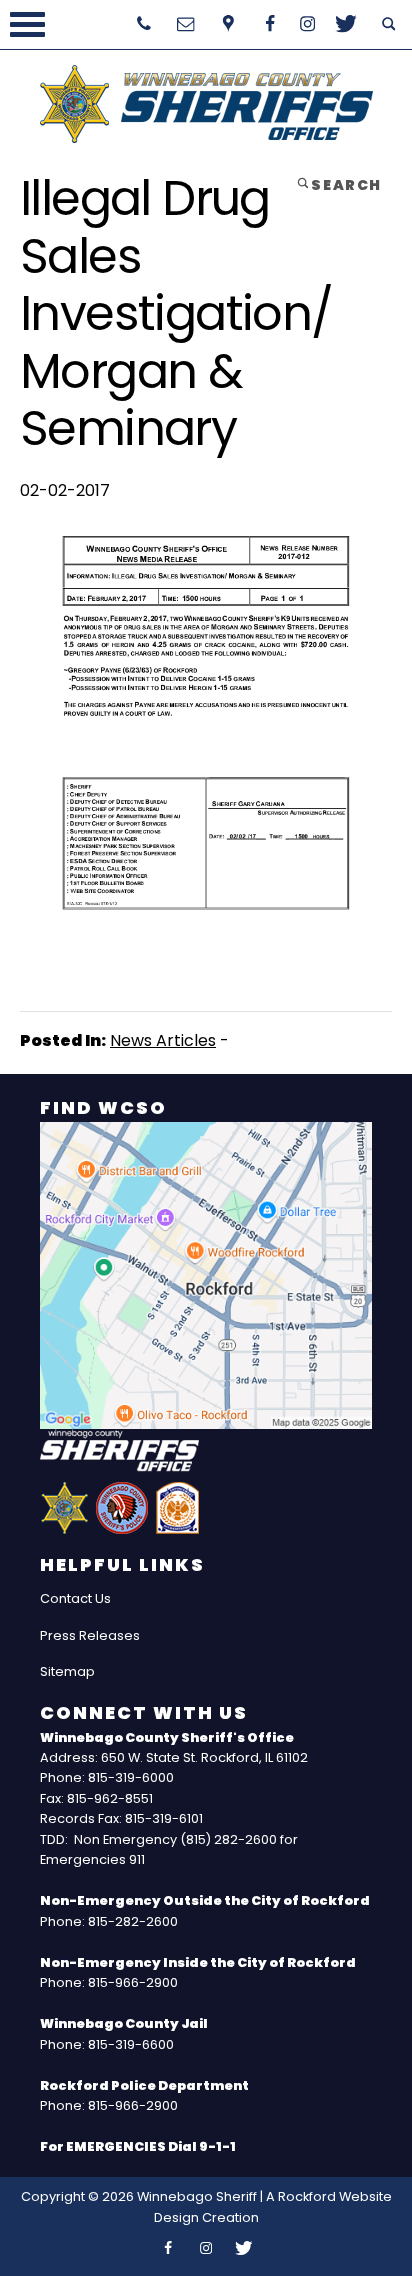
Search (345, 185)
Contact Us (75, 1598)
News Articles (163, 1040)
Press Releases (90, 1635)
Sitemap (67, 1671)
